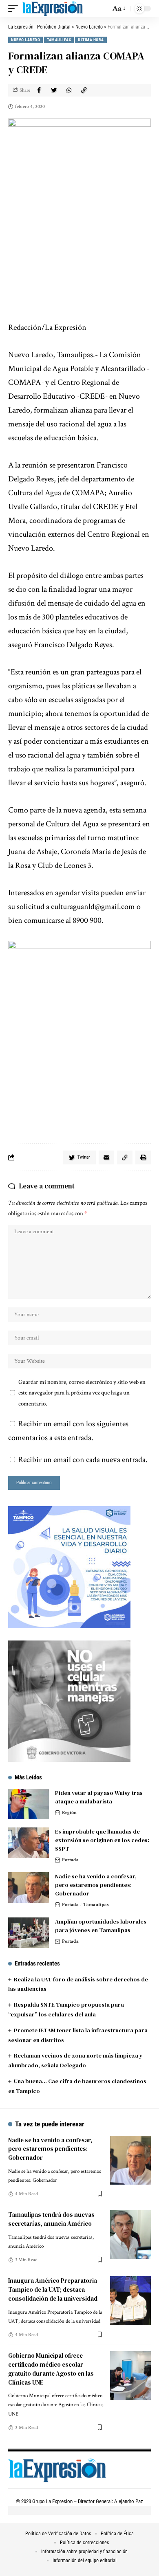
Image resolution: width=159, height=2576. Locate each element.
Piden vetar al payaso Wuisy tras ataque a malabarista (99, 1797)
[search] (102, 9)
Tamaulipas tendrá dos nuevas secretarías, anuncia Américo (51, 2219)
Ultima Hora (91, 40)
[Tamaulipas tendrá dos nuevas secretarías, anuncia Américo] (130, 2235)
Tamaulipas (59, 40)
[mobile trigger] (15, 9)
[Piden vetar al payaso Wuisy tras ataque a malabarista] (29, 1804)
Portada (70, 1860)
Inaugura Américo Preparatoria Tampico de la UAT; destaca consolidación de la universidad (53, 2289)
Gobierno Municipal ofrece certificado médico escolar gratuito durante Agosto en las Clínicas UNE (51, 2369)
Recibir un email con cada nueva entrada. (83, 1460)
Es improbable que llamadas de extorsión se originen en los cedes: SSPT (102, 1840)
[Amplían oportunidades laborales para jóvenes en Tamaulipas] (29, 1933)
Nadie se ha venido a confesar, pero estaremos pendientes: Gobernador (96, 1885)
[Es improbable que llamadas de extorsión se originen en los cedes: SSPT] (29, 1843)
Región (69, 1813)
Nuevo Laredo (25, 40)
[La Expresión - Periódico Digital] (52, 9)
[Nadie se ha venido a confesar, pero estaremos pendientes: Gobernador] (29, 1888)
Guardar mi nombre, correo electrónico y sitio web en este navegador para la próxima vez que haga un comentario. (82, 1392)
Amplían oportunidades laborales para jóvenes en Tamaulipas (101, 1926)
